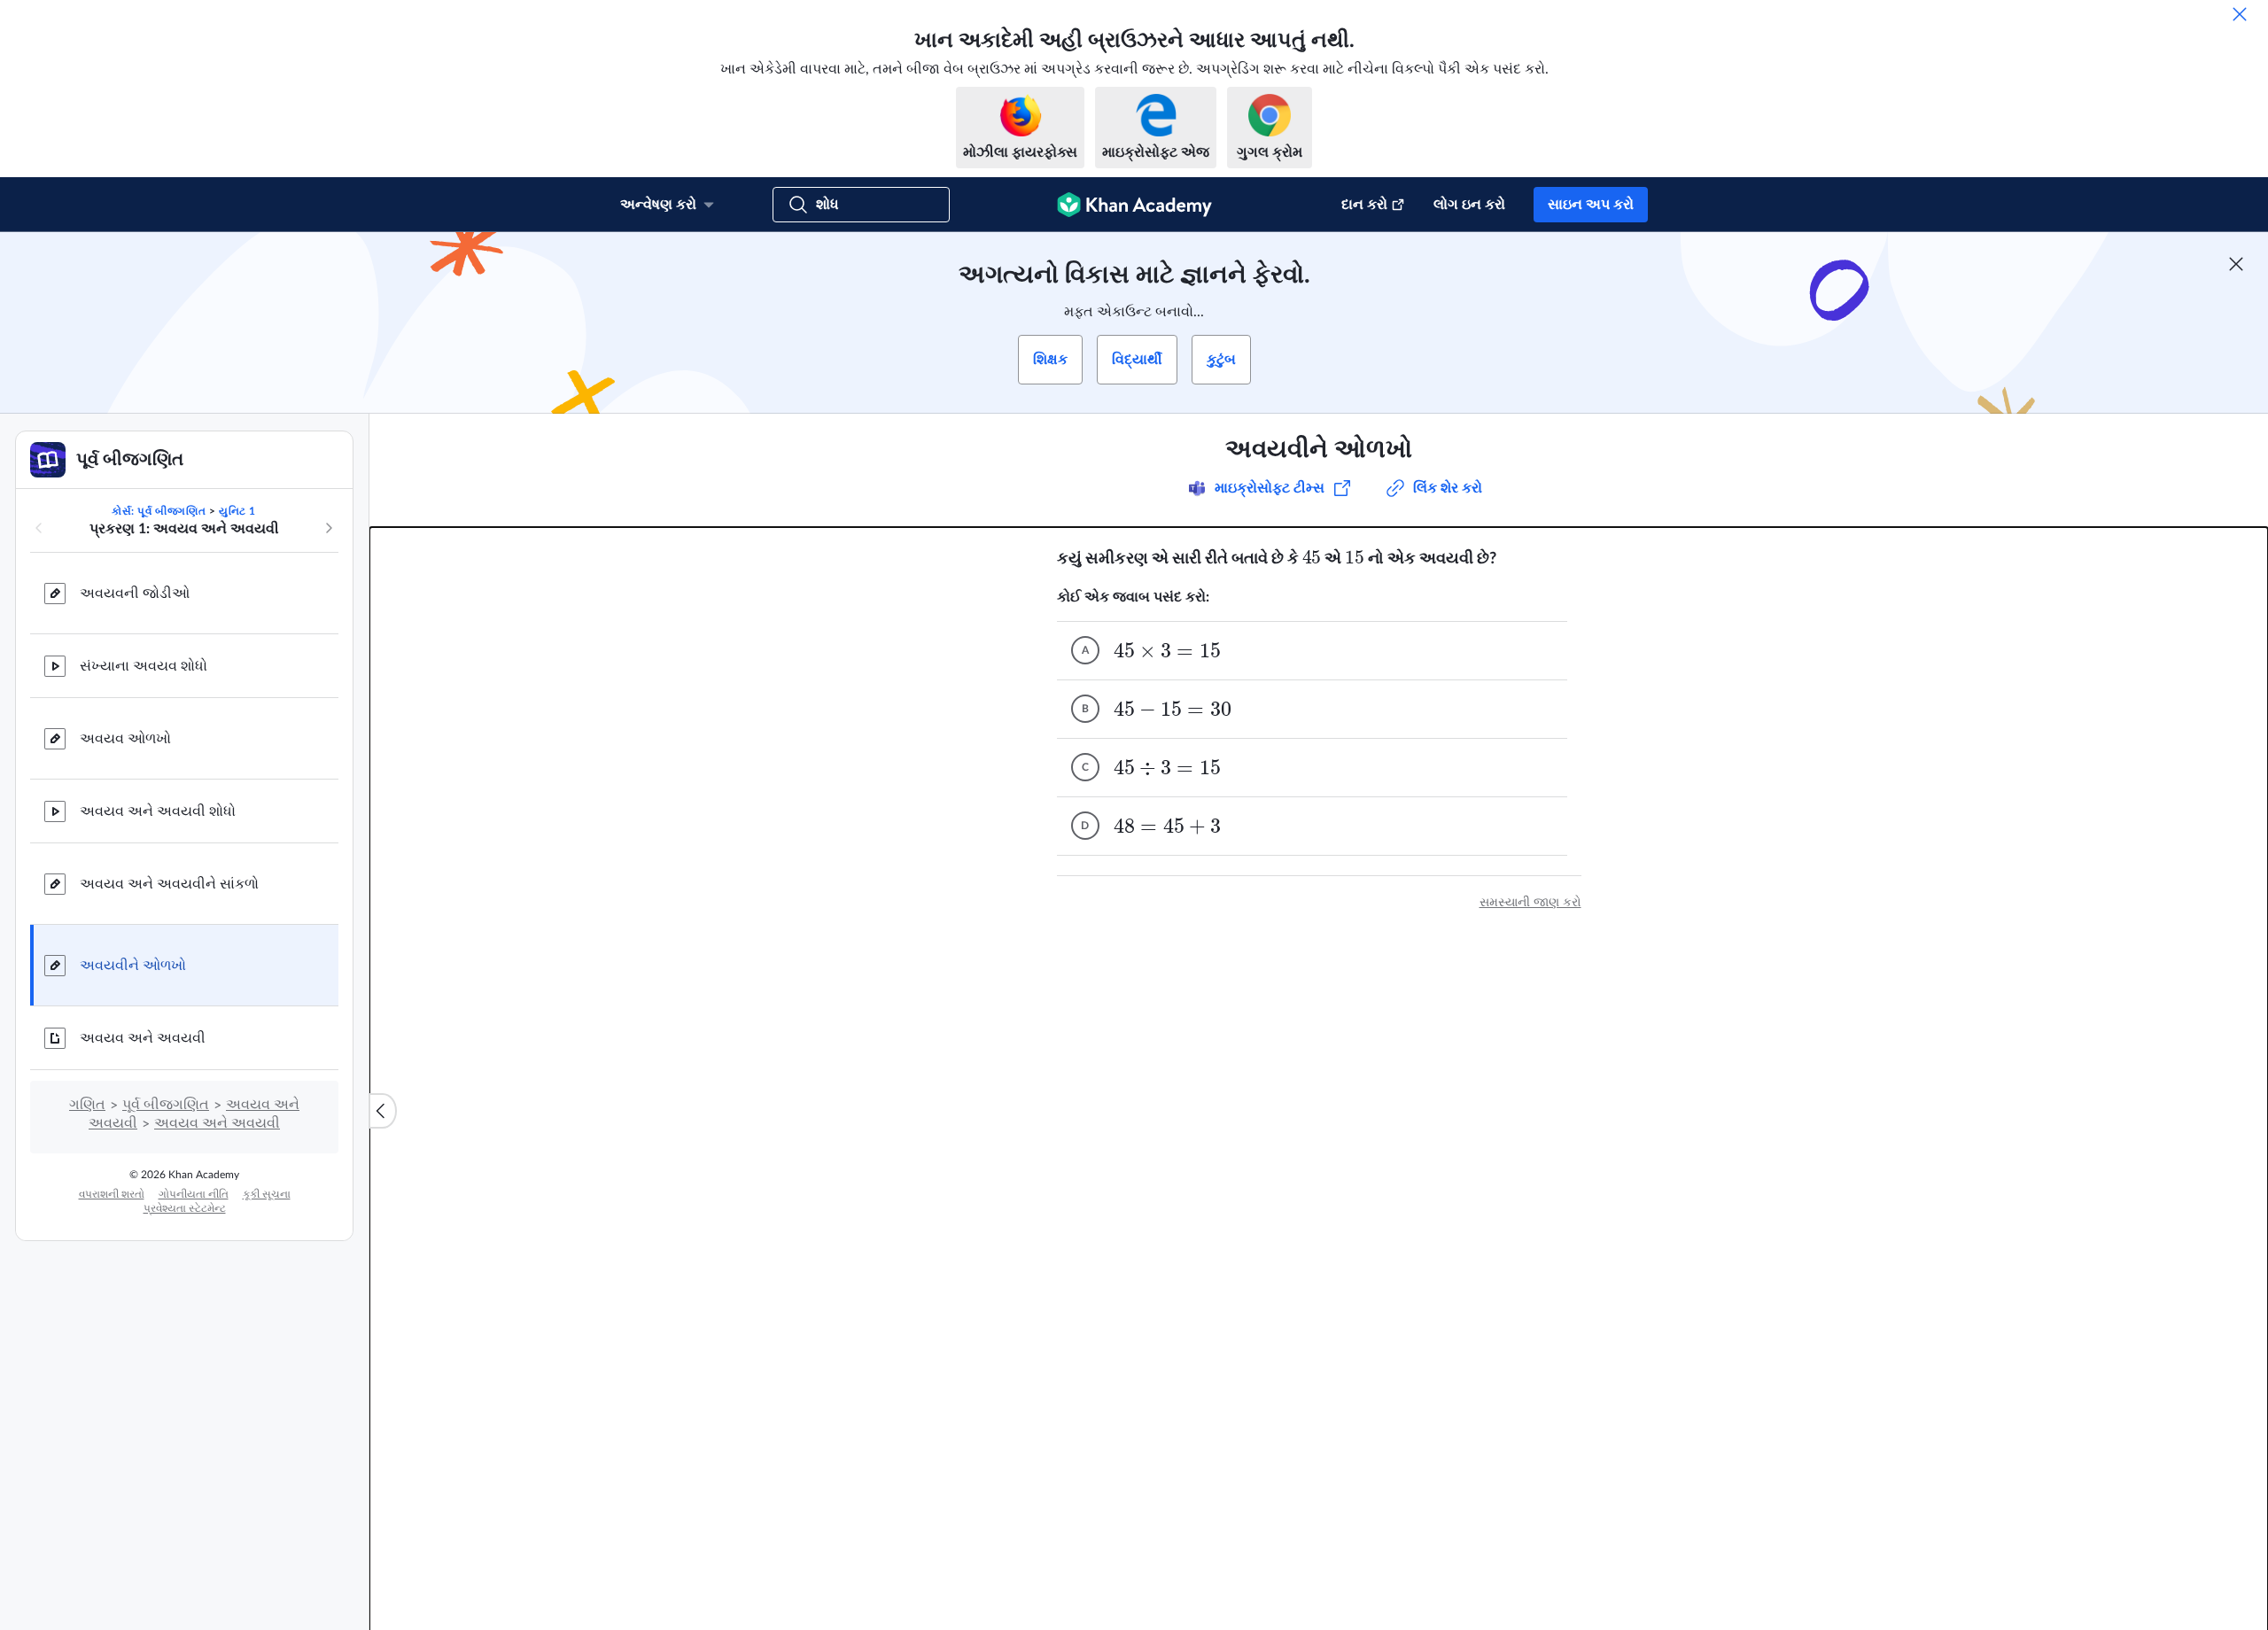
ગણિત (87, 1105)
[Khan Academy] (1134, 205)
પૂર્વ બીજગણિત (166, 1105)
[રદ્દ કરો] (2240, 14)
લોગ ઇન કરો (1469, 205)
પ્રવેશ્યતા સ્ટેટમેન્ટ (185, 1208)
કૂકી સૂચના (267, 1194)
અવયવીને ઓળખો (133, 966)
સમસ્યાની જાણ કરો (1530, 903)
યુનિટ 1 (237, 511)
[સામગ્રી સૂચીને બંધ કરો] (383, 1111)
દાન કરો (1364, 205)
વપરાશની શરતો (112, 1194)
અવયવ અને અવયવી (143, 1038)
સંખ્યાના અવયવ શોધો (144, 666)
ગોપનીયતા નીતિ (194, 1194)
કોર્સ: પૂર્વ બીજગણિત (159, 511)
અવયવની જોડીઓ (135, 594)
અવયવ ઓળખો (125, 739)
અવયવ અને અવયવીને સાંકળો (169, 884)
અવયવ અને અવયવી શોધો (158, 811)
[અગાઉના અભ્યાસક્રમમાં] (39, 528)
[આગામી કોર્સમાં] (329, 528)
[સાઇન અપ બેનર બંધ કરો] (2236, 264)
